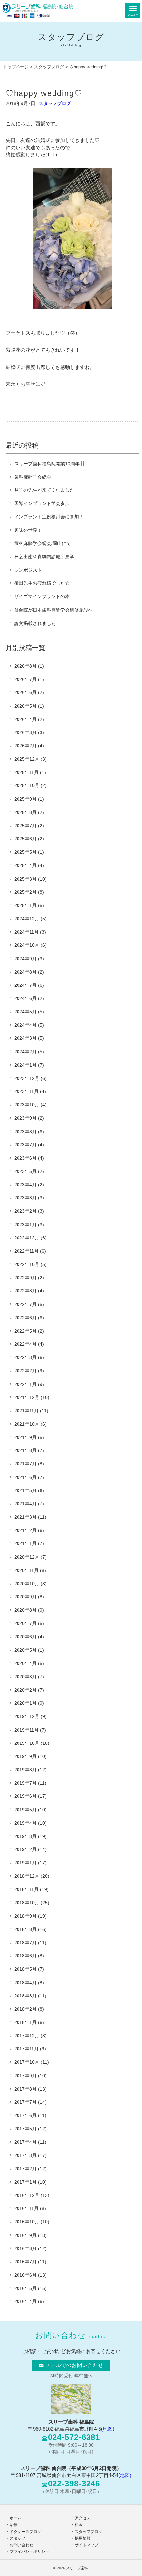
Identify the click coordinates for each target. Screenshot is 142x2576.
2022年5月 (25, 1331)
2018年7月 (25, 1943)
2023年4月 (25, 1185)
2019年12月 (27, 1716)
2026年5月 (25, 706)
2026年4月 (25, 719)
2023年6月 (25, 1158)
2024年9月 (25, 959)
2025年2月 (25, 892)
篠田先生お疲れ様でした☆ (42, 583)
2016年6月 (25, 2275)
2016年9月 (25, 2235)
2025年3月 (25, 879)
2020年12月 (27, 1557)
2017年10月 (27, 2062)
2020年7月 (25, 1623)
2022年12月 (27, 1238)
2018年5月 (25, 1969)
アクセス (83, 2518)
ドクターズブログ (25, 2532)
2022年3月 (25, 1357)
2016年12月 (27, 2195)
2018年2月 (25, 2009)
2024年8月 (25, 972)
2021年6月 (25, 1477)
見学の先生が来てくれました (44, 490)
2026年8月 (25, 666)
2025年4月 (25, 865)
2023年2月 (25, 1211)
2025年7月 (25, 826)
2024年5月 (25, 1012)
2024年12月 (27, 919)
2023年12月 (27, 1078)
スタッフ (18, 2538)
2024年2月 (25, 1052)
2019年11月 (26, 1730)
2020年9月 (25, 1597)
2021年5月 (25, 1490)
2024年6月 (25, 998)
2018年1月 (25, 2022)
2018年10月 (27, 1903)
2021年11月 (26, 1411)
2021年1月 (25, 1543)
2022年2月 (25, 1371)
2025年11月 (26, 772)
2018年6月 (25, 1956)
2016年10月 (27, 2222)
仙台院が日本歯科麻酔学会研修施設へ (53, 610)
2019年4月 (25, 1823)
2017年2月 (25, 2169)
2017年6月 (25, 2115)
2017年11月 (26, 2049)
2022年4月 (25, 1344)
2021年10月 (27, 1424)
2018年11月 (26, 1889)
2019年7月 (25, 1783)
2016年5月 (25, 2288)
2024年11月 (26, 932)
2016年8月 (25, 2248)
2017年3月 (25, 2155)
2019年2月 (25, 1849)
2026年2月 (25, 746)
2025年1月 (25, 905)
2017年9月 (25, 2076)
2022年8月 (25, 1291)
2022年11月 (26, 1251)
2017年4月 (25, 2142)
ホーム (16, 2518)
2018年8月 (25, 1929)
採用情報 (83, 2538)
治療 (14, 2525)
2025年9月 (25, 799)
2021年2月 (25, 1530)
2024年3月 (25, 1038)
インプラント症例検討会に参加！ (49, 517)
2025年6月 (25, 839)
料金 (79, 2525)
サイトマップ (87, 2545)
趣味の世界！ (28, 530)
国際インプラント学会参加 (42, 503)
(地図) (108, 2429)
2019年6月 (25, 1796)
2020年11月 (26, 1570)
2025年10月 (27, 785)
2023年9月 (25, 1118)
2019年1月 (25, 1863)
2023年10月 (27, 1105)
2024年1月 (25, 1065)
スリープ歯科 (77, 2568)
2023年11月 (26, 1091)
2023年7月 (25, 1145)
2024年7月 (25, 985)
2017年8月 (25, 2089)
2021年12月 (27, 1397)
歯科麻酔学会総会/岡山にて (43, 543)
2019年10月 (27, 1743)
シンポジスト (28, 570)
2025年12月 (27, 759)
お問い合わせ (21, 2545)
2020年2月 (25, 1690)
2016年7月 (25, 2262)
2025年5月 (25, 852)
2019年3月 (25, 1836)
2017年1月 (25, 2182)
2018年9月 (25, 1916)
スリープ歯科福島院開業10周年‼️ (50, 464)
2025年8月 (25, 812)
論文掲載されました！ (37, 623)
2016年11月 (26, 2208)
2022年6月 (25, 1318)
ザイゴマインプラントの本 (42, 596)
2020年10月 (27, 1584)
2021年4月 (25, 1504)
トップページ (16, 67)
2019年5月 (25, 1810)
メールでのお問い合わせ (74, 2365)
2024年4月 (25, 1025)
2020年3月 (25, 1677)
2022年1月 (25, 1384)
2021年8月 (25, 1450)
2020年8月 (25, 1610)
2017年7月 (25, 2102)
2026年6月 (25, 692)
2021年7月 (25, 1464)
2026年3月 (25, 732)
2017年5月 (25, 2129)
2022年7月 (25, 1304)
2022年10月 (27, 1264)
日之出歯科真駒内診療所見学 (44, 557)
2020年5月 (25, 1650)
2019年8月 (25, 1770)
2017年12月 (27, 2036)
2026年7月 (25, 679)
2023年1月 (25, 1225)
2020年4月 (25, 1663)
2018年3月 (25, 1996)
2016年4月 (25, 2301)
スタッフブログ (49, 67)
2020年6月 (25, 1637)
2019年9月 (25, 1756)
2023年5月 (25, 1171)
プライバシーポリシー (29, 2551)
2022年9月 (25, 1278)
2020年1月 (25, 1703)
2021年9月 (25, 1437)
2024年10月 (27, 945)
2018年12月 (27, 1876)
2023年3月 (25, 1198)
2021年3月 (25, 1517)
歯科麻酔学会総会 (33, 477)
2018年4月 (25, 1983)
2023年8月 (25, 1132)
